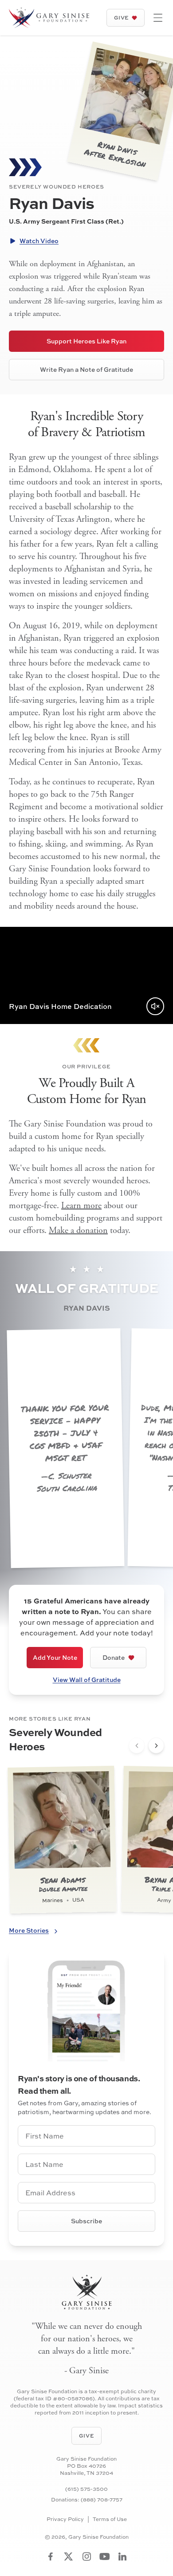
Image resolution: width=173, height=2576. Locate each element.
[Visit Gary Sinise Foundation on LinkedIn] (122, 2556)
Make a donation (78, 1231)
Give (122, 18)
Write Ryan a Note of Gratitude (86, 369)
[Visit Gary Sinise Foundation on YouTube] (105, 2556)
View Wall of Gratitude (87, 1680)
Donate (114, 1657)
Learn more (81, 1206)
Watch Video (39, 241)
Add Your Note (55, 1657)
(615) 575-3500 (86, 2489)
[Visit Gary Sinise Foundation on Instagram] (87, 2556)
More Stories (29, 1930)
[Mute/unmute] (155, 1006)
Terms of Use (110, 2519)
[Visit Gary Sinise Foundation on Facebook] (51, 2556)
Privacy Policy (65, 2519)
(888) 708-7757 (102, 2499)
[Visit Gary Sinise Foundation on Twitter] (69, 2556)
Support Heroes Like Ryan (86, 341)
